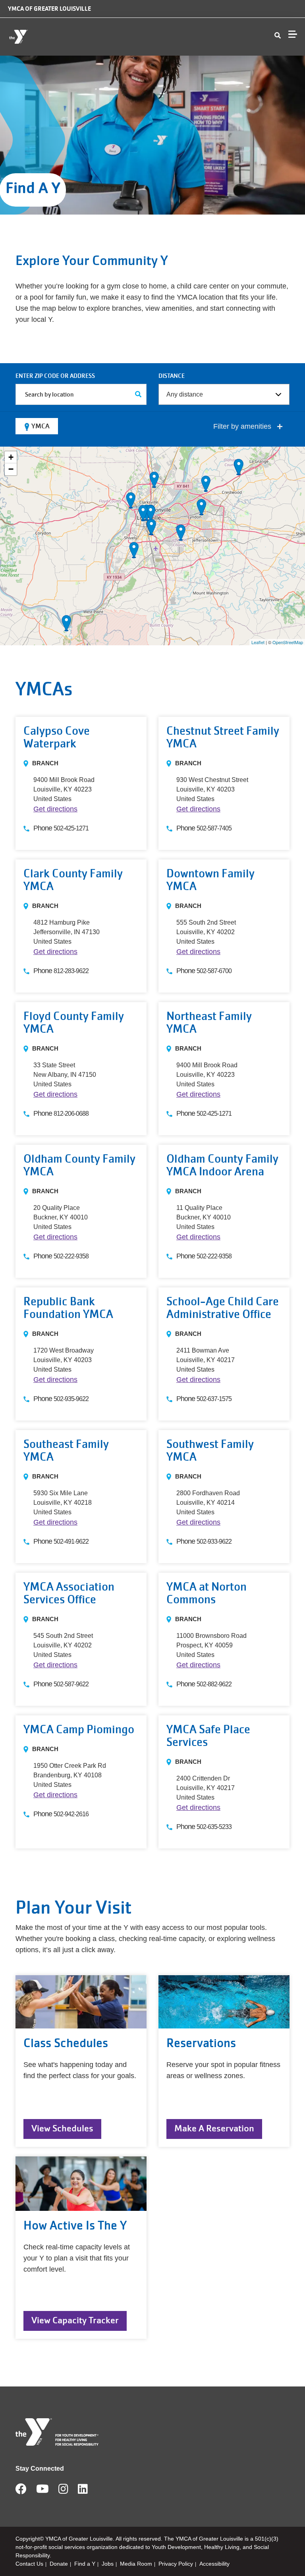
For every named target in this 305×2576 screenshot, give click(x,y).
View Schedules (62, 2128)
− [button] (11, 469)
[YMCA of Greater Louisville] (54, 37)
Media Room (136, 2564)
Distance (172, 376)
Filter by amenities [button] (243, 426)
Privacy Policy (176, 2564)
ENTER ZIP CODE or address (55, 376)
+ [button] (11, 457)
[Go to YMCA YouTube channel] (42, 2491)
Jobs (108, 2564)
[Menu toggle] (293, 34)
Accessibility (214, 2564)
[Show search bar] (278, 36)
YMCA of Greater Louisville (49, 9)
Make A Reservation (214, 2128)
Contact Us (29, 2564)
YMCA (41, 426)
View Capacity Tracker (75, 2320)
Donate (59, 2564)
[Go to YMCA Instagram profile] (63, 2491)
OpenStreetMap (288, 642)
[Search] (138, 394)
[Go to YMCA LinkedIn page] (83, 2491)
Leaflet (258, 642)
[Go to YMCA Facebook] (21, 2491)
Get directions (55, 809)
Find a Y (85, 2564)
